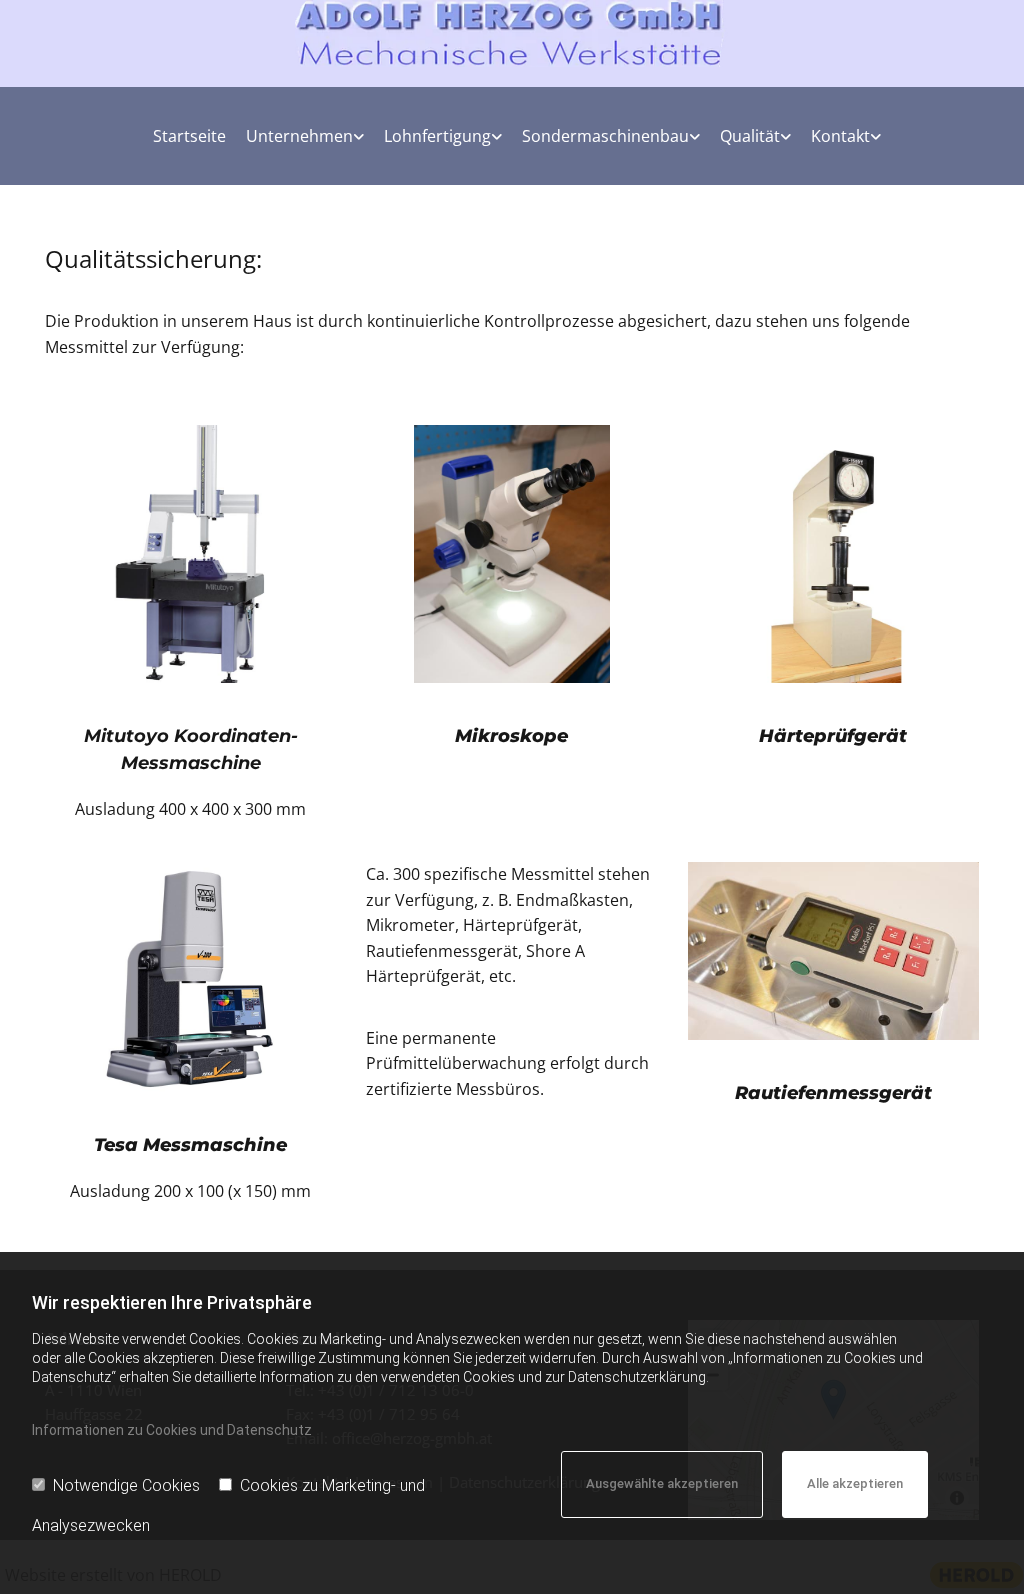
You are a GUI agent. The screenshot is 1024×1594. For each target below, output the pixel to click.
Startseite (189, 136)
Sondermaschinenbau (605, 136)
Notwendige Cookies (126, 1485)
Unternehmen (299, 136)
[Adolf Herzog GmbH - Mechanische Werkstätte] (512, 33)
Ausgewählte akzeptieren (662, 1483)
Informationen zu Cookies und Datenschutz (172, 1430)
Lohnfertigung (437, 136)
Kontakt (840, 136)
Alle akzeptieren (855, 1483)
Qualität (750, 136)
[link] (300, 136)
